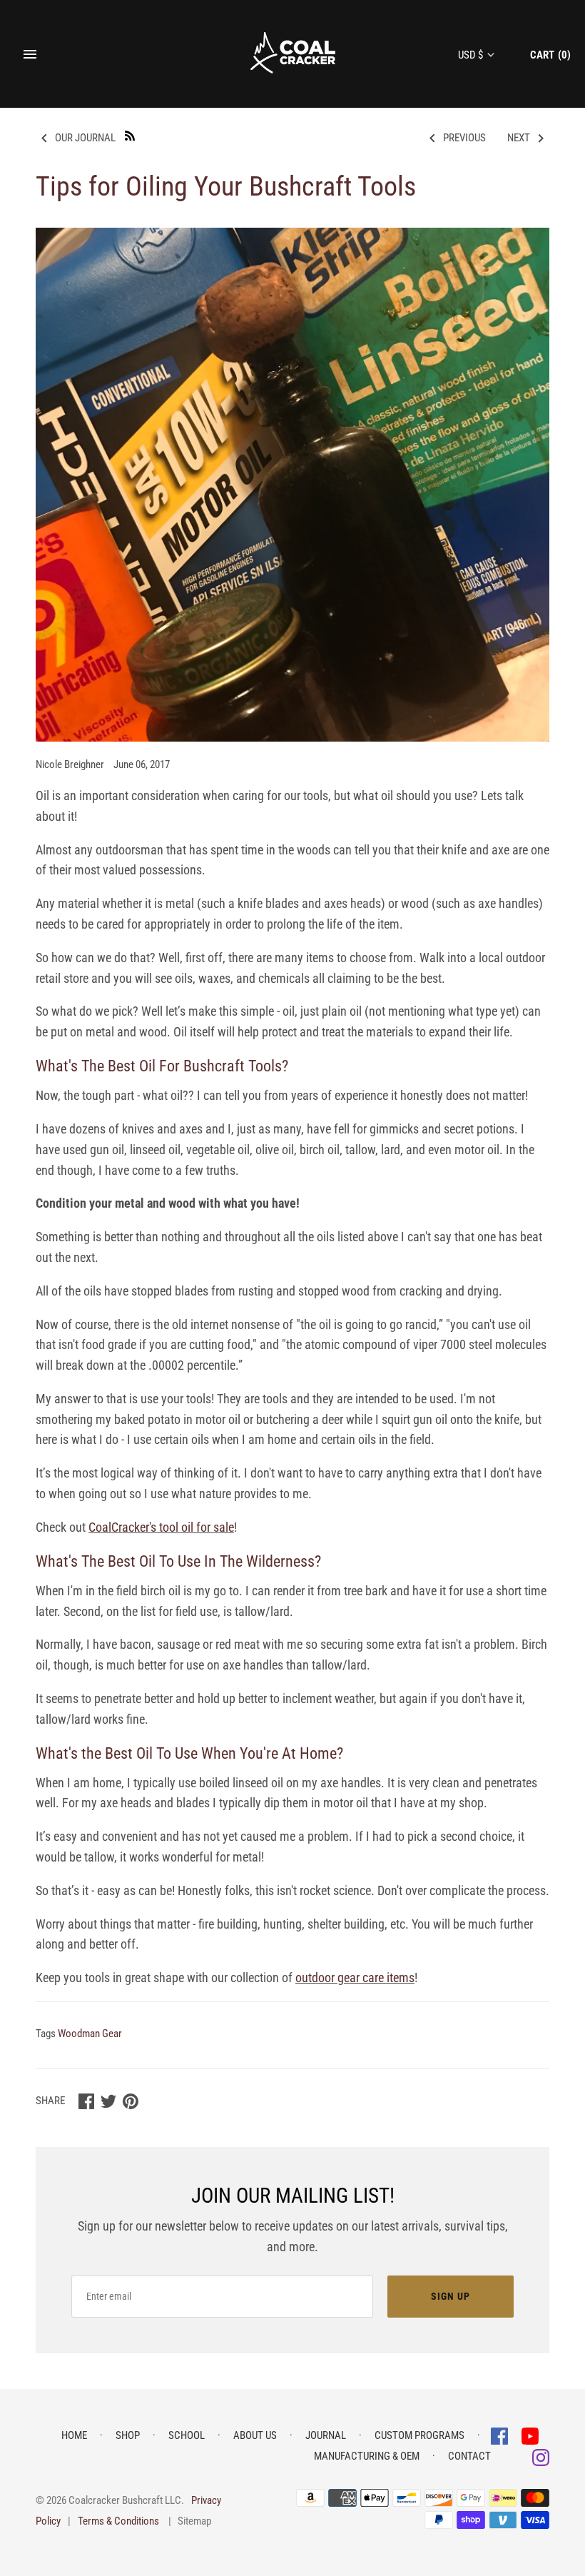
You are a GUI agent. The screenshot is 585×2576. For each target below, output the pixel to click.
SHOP (128, 2435)
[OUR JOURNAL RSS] (130, 135)
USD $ (470, 55)
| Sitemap (190, 2521)
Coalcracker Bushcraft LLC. (126, 2500)
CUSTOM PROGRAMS (419, 2435)
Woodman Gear (90, 2034)
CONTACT (469, 2456)
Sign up (451, 2296)
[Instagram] (541, 2456)
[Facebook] (501, 2435)
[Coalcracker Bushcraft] (293, 54)
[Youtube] (530, 2435)
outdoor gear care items (355, 1978)
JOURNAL (326, 2435)
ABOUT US (255, 2435)
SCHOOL (187, 2435)
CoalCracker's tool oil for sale (161, 1527)
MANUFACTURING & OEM (367, 2456)
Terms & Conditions (118, 2521)
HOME (74, 2435)
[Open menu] (30, 54)
